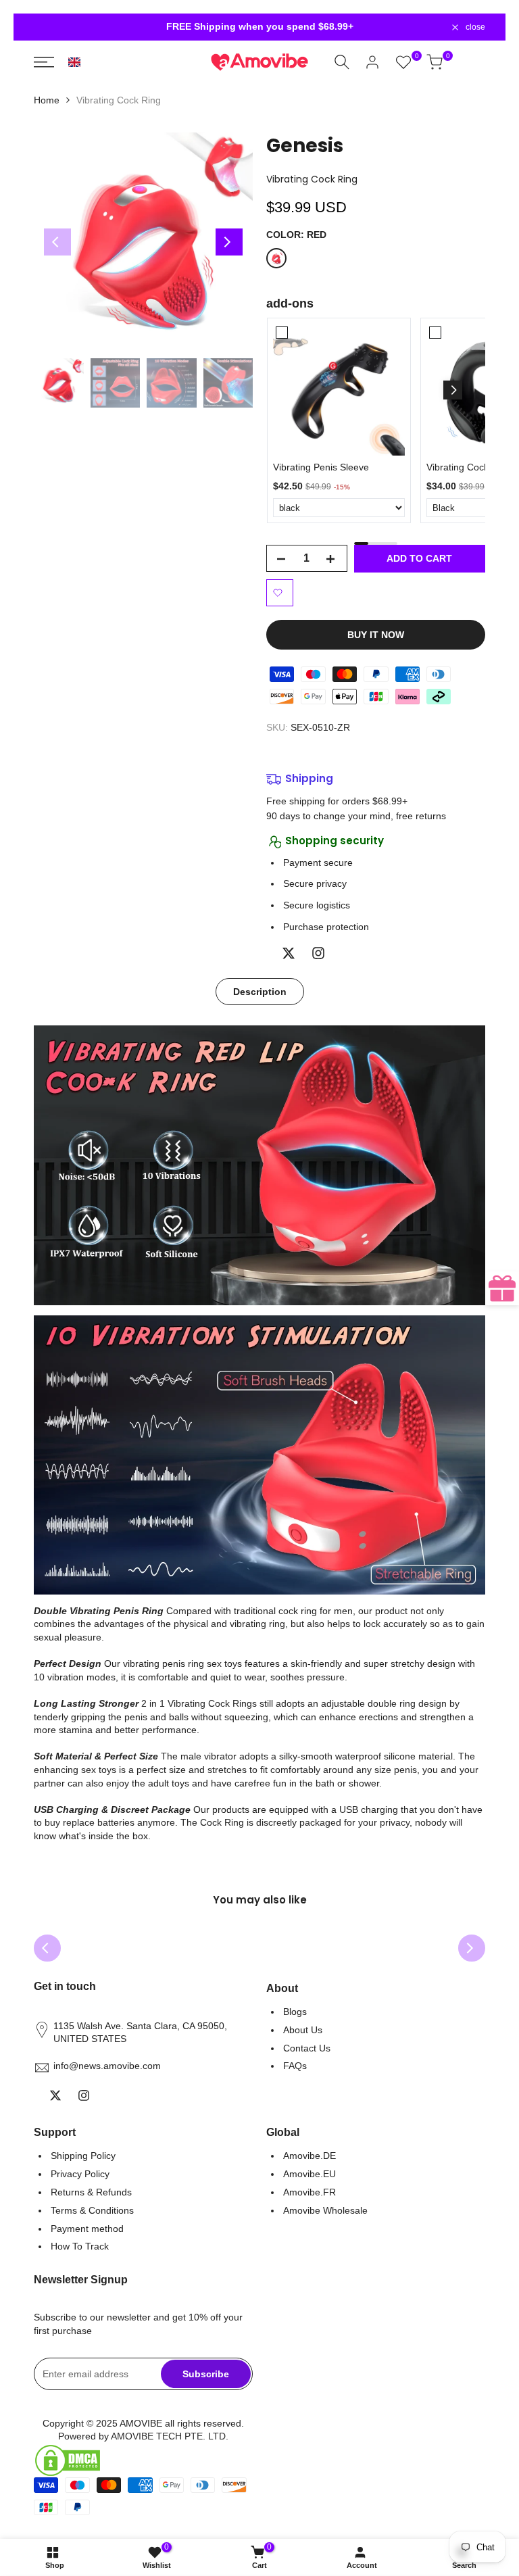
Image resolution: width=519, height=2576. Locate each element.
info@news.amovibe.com (107, 2066)
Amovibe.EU (310, 2174)
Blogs (295, 2012)
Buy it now (376, 635)
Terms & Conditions (92, 2210)
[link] (339, 390)
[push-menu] (46, 62)
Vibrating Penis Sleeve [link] (321, 467)
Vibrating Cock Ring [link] (469, 467)
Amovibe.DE (310, 2156)
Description (260, 992)
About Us (303, 2030)
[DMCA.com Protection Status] (143, 2460)
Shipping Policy (83, 2156)
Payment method (87, 2229)
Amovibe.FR (310, 2192)
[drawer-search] (344, 62)
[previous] (57, 242)
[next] (229, 242)
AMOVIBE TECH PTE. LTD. (170, 2436)
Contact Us (307, 2048)
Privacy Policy (80, 2174)
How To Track (80, 2246)
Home (47, 100)
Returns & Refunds (91, 2192)
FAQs (295, 2066)
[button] (74, 62)
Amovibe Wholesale (325, 2210)
